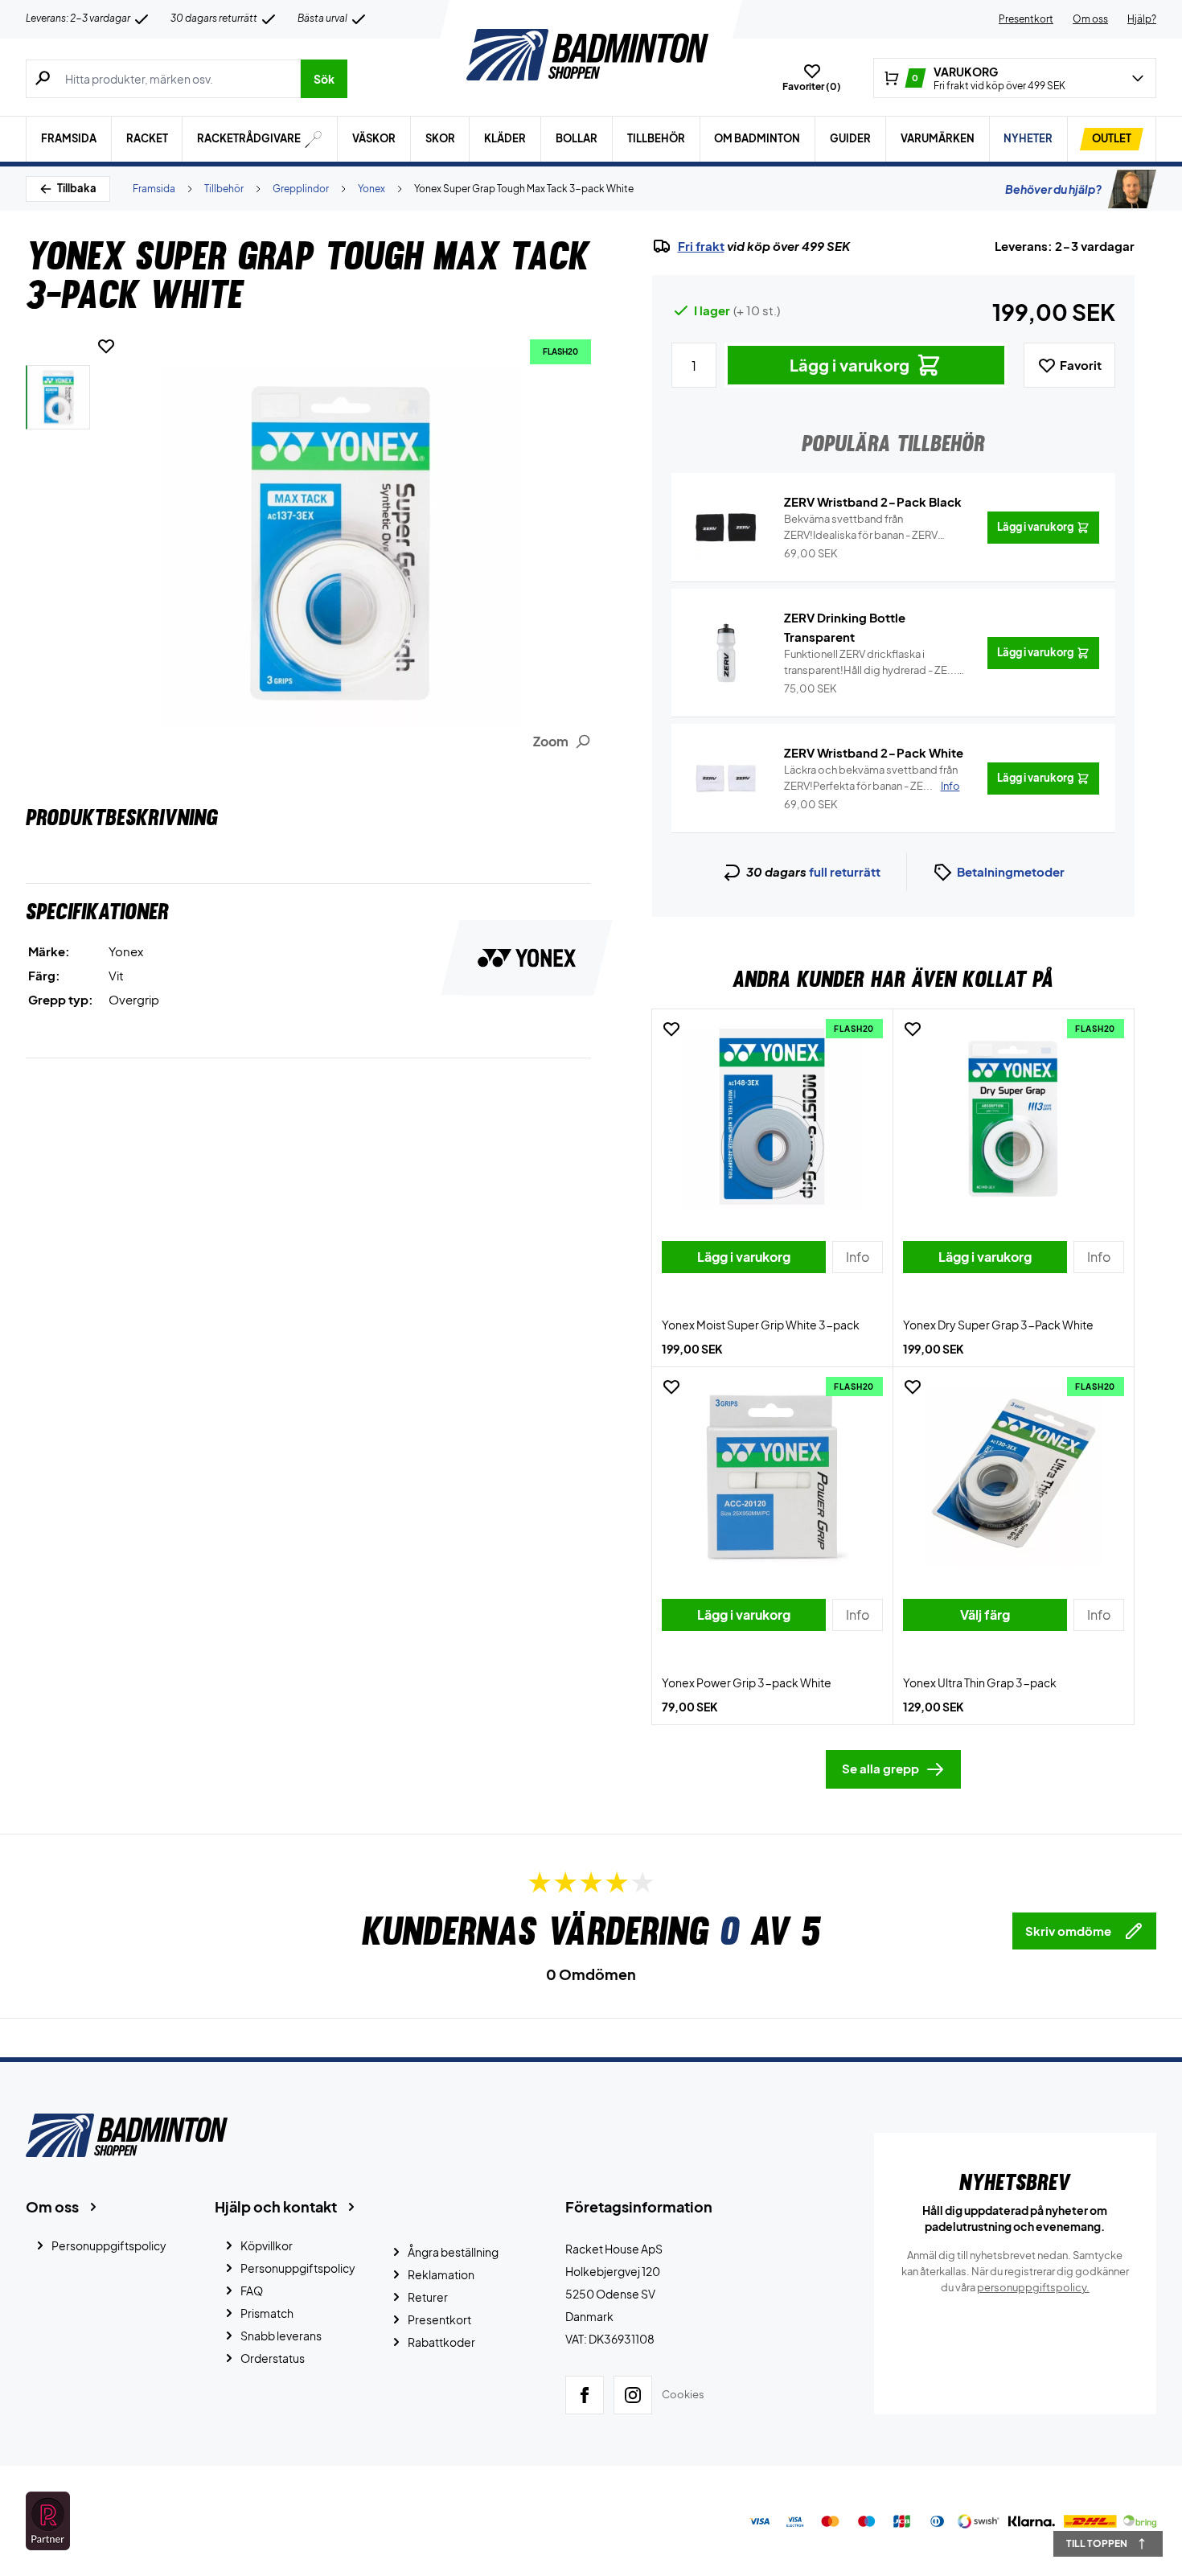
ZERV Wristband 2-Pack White (874, 752)
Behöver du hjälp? (1053, 189)
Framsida (69, 138)
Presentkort (1026, 19)
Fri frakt (701, 246)
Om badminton (757, 138)
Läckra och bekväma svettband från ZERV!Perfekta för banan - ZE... (872, 778)
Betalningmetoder (1011, 871)
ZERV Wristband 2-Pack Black (873, 501)
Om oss (1090, 19)
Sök (324, 79)
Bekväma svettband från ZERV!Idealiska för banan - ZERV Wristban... (861, 528)
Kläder (505, 138)
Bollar (577, 138)
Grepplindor (301, 189)
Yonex (371, 189)
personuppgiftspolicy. (1033, 2287)
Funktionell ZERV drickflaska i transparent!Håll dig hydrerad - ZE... (870, 663)
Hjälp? (1142, 19)
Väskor (374, 138)
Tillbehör (656, 138)
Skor (440, 138)
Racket (147, 138)
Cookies (683, 2394)
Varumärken (938, 138)
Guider (850, 138)
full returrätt (845, 871)
